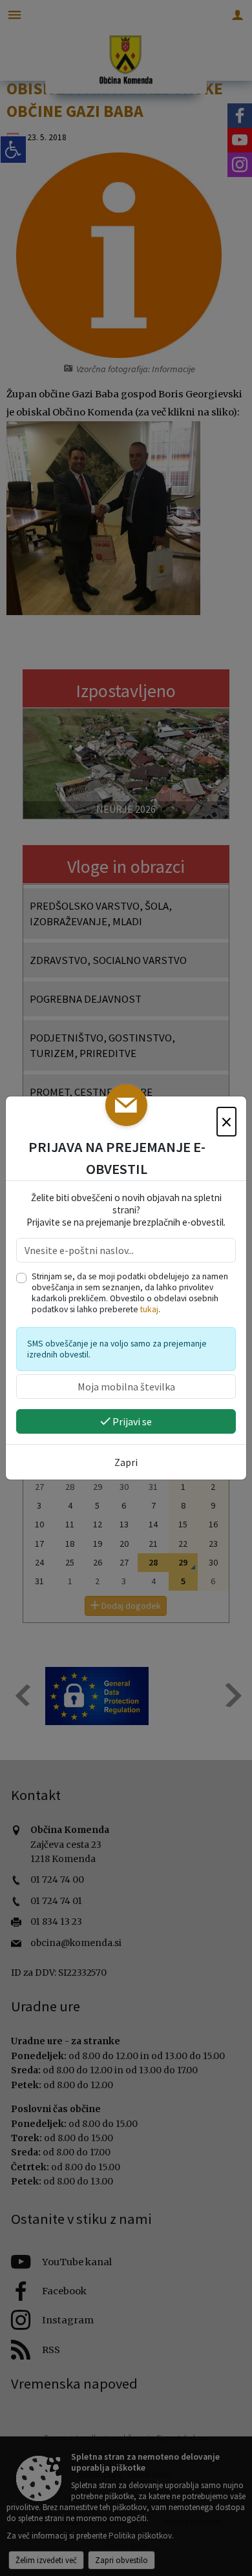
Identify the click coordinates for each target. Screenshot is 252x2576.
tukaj (149, 1309)
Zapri (126, 1462)
